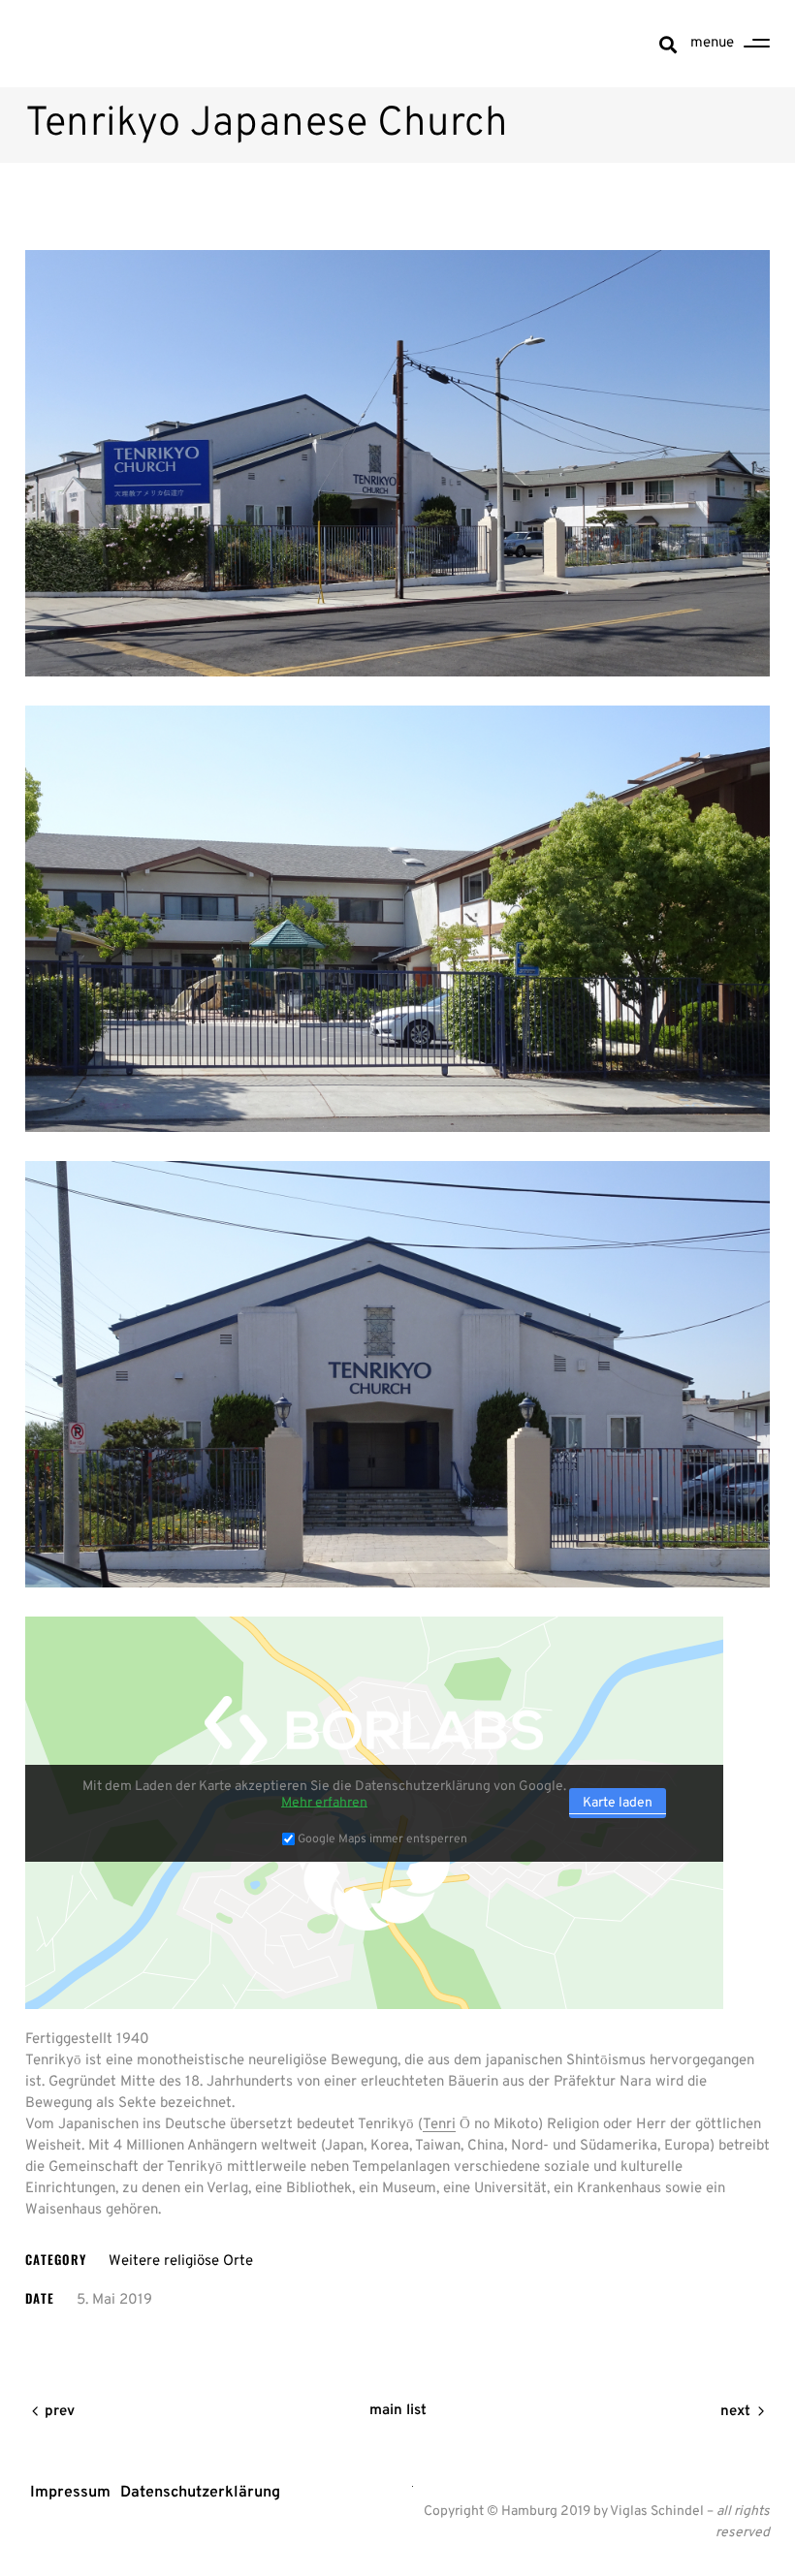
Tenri (439, 2125)
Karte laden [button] (618, 1803)
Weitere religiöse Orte (181, 2262)
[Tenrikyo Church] (397, 463)
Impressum (70, 2493)
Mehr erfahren (324, 1803)
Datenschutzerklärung (200, 2493)
